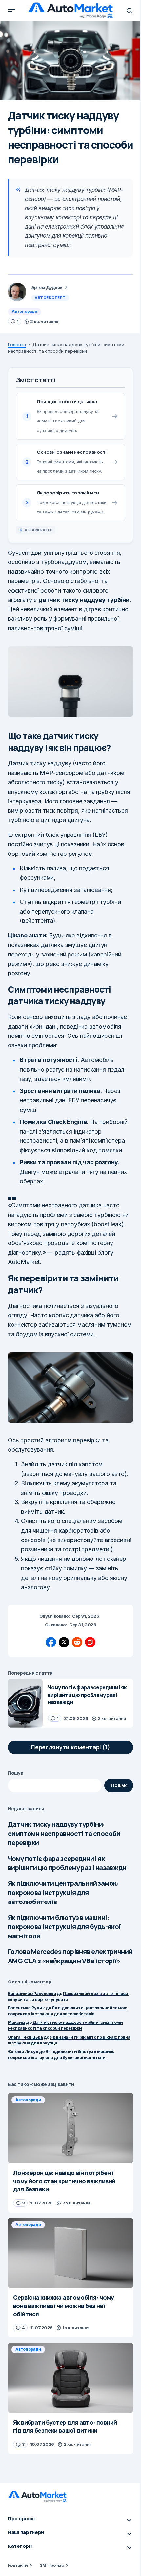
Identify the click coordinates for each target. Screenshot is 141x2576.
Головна (17, 345)
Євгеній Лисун (23, 2051)
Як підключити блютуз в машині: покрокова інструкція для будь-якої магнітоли (64, 1927)
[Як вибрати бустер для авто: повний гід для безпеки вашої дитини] (70, 2378)
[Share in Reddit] (77, 1642)
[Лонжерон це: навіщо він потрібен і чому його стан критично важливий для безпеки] (70, 2128)
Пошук (16, 1773)
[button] (12, 10)
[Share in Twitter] (64, 1642)
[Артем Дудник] (17, 292)
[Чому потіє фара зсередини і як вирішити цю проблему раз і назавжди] (25, 1703)
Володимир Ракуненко (32, 1993)
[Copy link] (90, 1642)
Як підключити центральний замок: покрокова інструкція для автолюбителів (63, 1892)
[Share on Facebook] (51, 1642)
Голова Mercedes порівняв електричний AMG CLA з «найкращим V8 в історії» (70, 1956)
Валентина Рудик (26, 2008)
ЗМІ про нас (52, 2565)
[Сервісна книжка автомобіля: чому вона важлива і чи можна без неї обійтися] (70, 2253)
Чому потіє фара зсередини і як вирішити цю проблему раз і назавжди (67, 1863)
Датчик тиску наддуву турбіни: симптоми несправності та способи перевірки (64, 1833)
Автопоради (25, 311)
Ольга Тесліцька (25, 2037)
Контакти (18, 2565)
